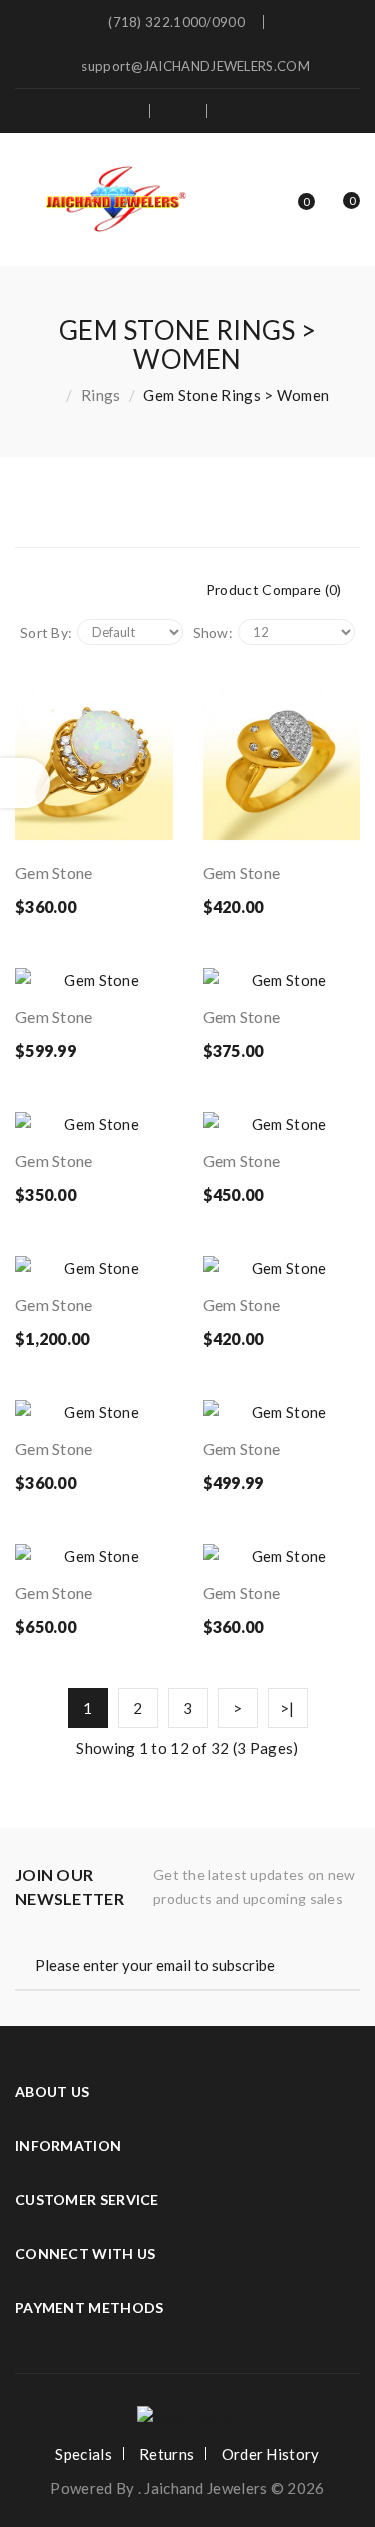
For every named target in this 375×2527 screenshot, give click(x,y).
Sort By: (46, 632)
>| (287, 1708)
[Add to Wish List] (93, 828)
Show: (213, 632)
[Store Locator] (122, 111)
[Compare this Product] (139, 828)
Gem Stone (54, 872)
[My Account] (245, 111)
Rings (101, 395)
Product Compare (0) (274, 589)
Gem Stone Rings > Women (236, 395)
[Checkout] (180, 111)
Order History (271, 2454)
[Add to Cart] (47, 828)
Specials (83, 2454)
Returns (166, 2454)
